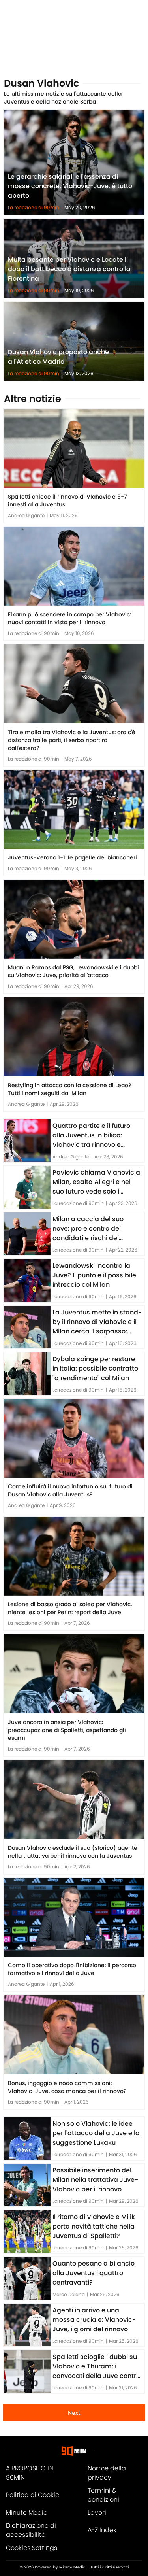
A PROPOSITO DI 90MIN (30, 2473)
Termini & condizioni (103, 2495)
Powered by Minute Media (60, 2567)
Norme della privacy (107, 2473)
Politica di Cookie (33, 2495)
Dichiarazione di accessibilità (31, 2530)
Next (74, 2413)
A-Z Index (102, 2530)
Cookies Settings (32, 2548)
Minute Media (27, 2513)
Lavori (97, 2513)
